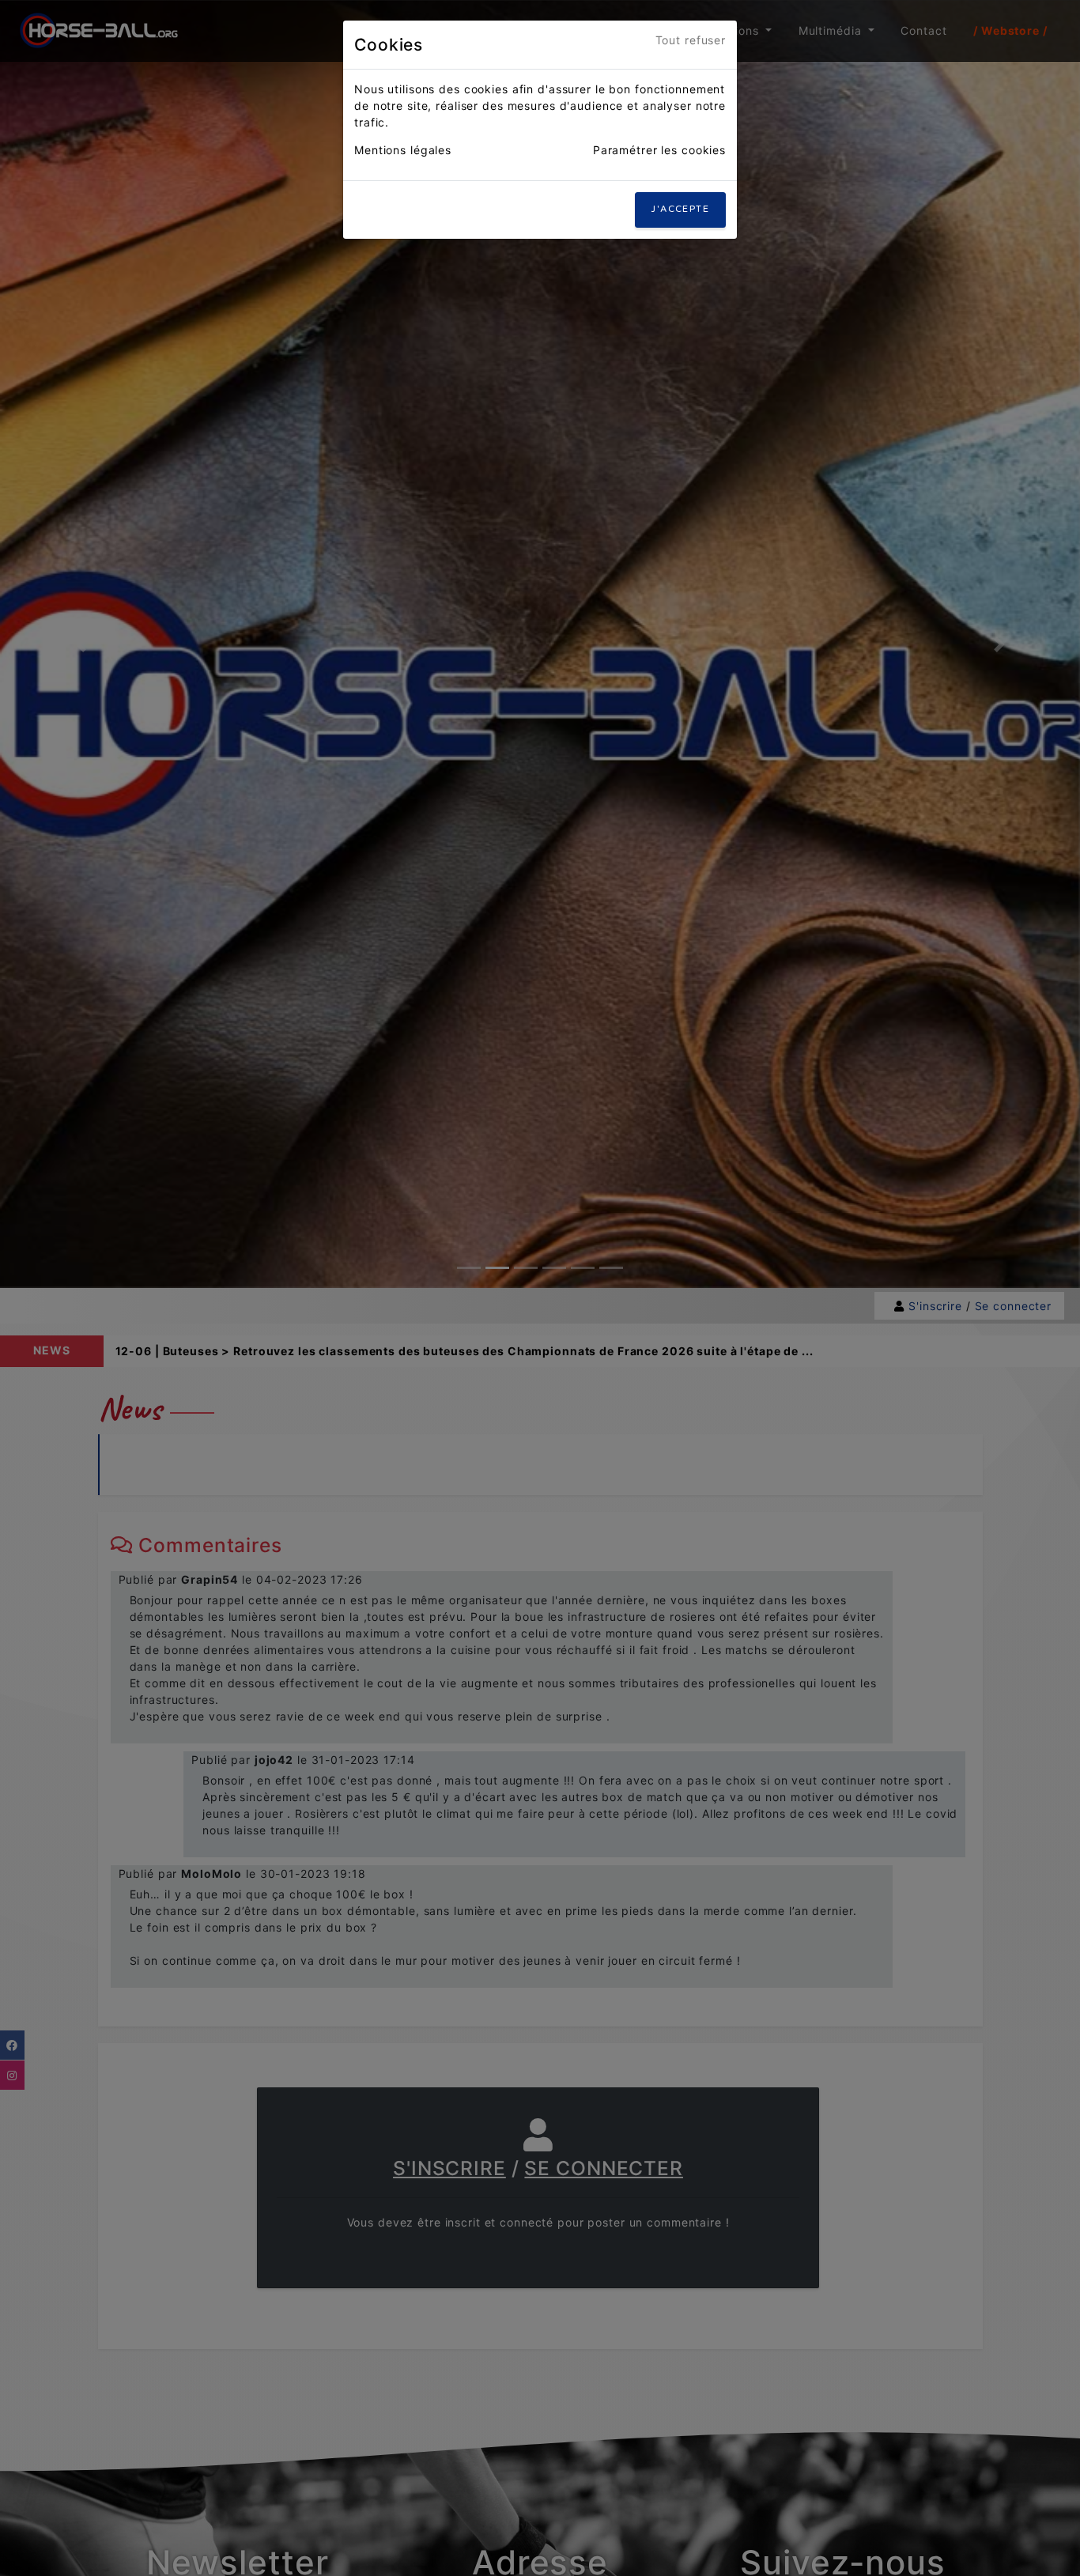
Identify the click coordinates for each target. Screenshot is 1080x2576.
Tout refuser (691, 40)
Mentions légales (403, 150)
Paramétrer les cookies (659, 150)
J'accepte (680, 209)
